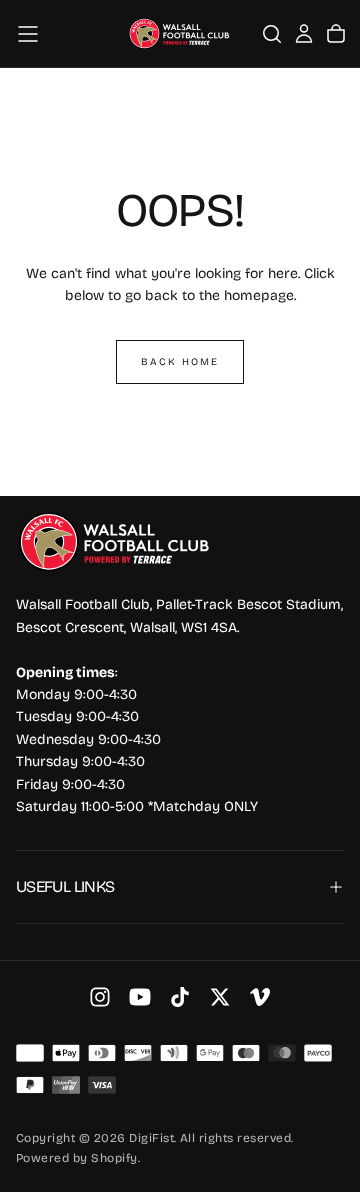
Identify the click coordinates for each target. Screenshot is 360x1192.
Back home (180, 362)
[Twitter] (220, 997)
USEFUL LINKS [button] (65, 886)
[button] (28, 34)
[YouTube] (140, 997)
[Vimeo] (260, 997)
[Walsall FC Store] (116, 542)
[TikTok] (180, 997)
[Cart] (336, 34)
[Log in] (304, 34)
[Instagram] (100, 997)
